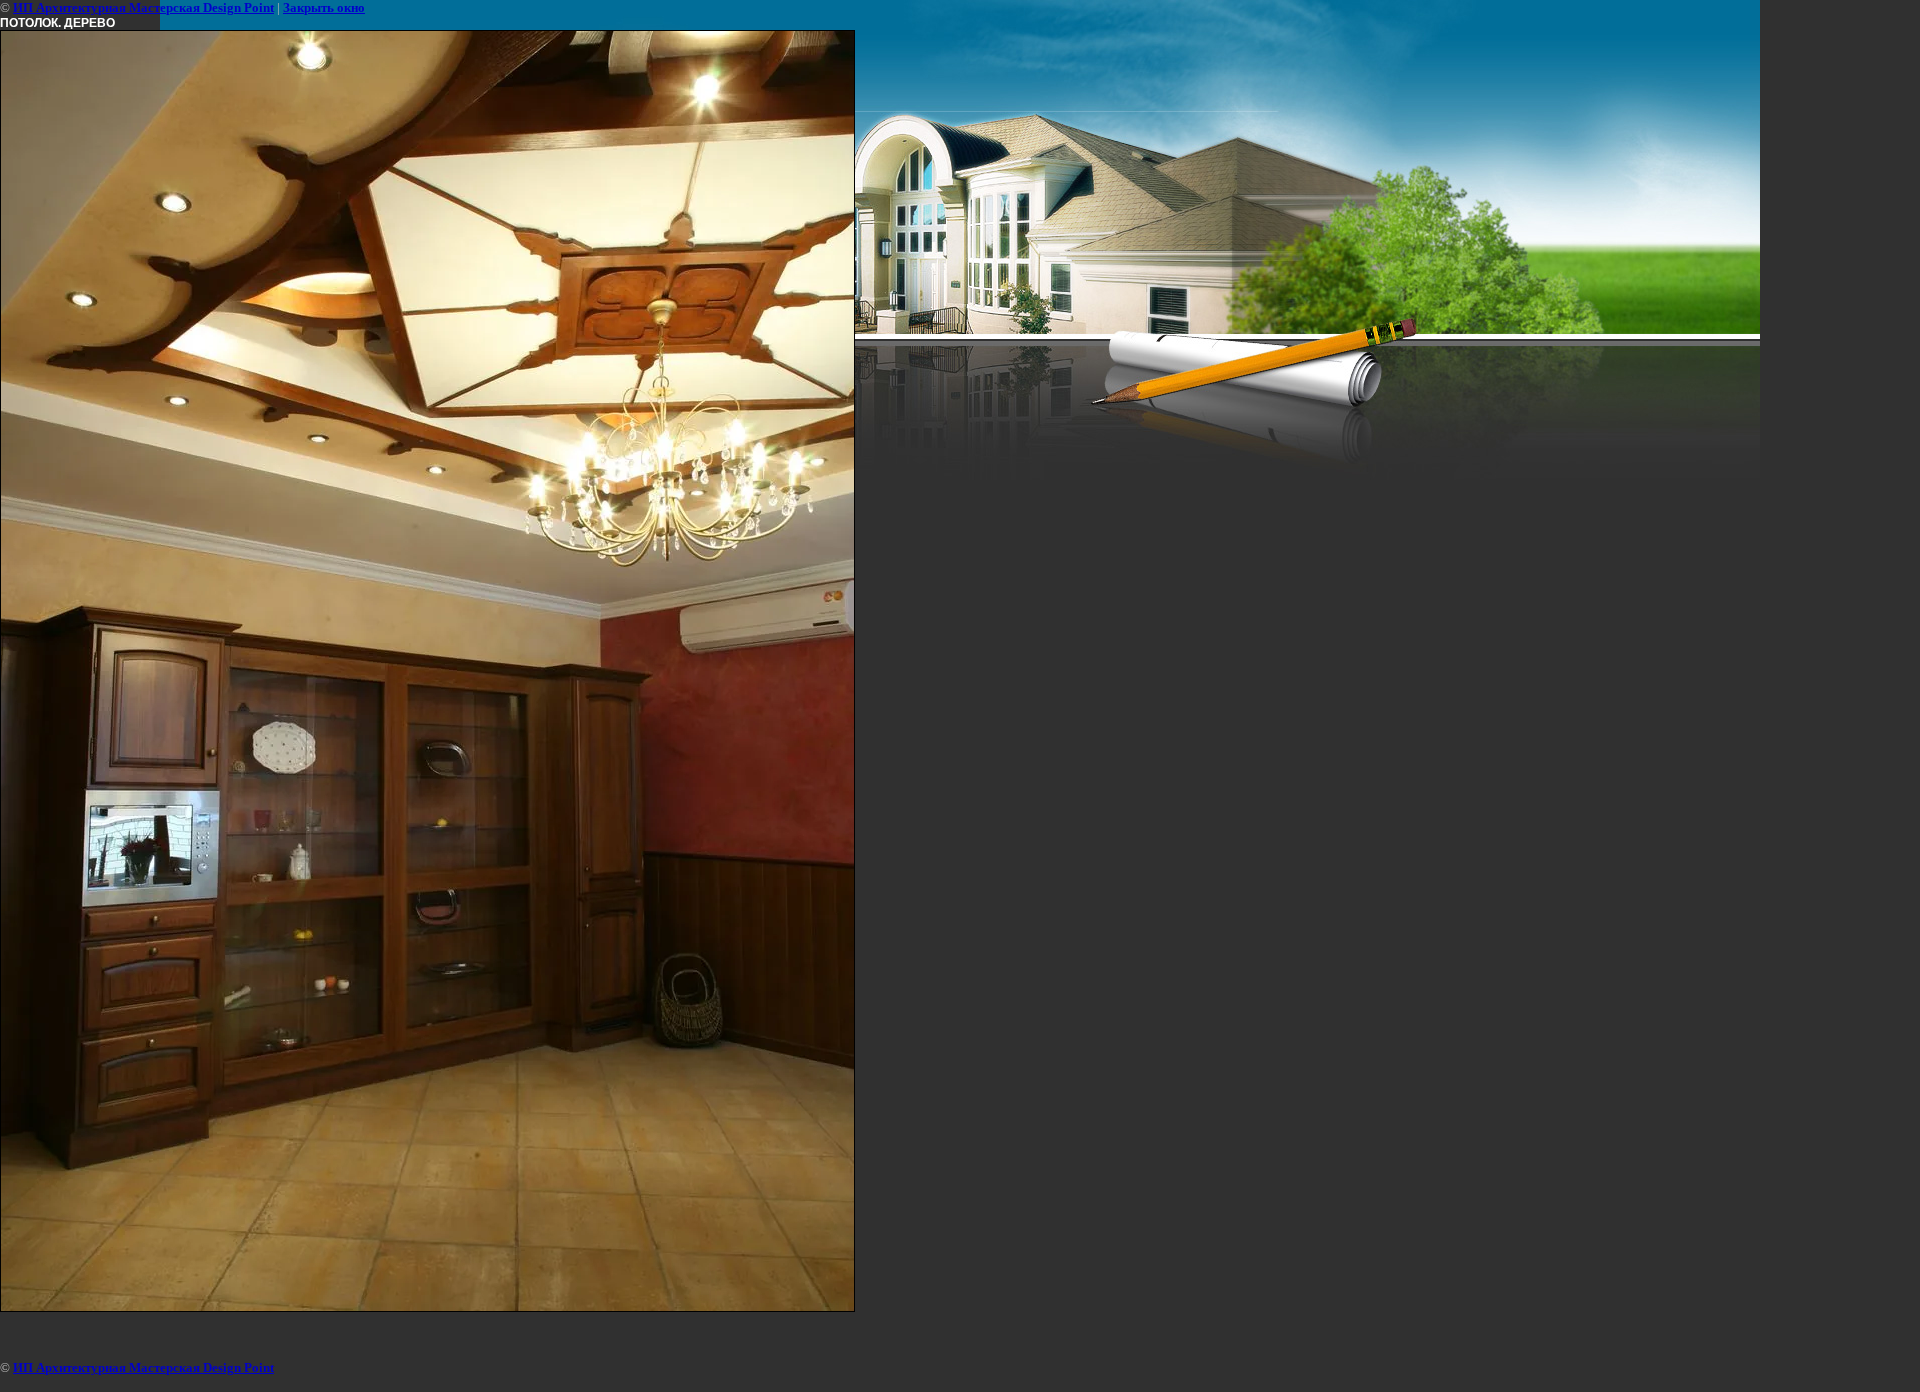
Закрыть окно (324, 7)
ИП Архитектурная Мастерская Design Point (143, 7)
